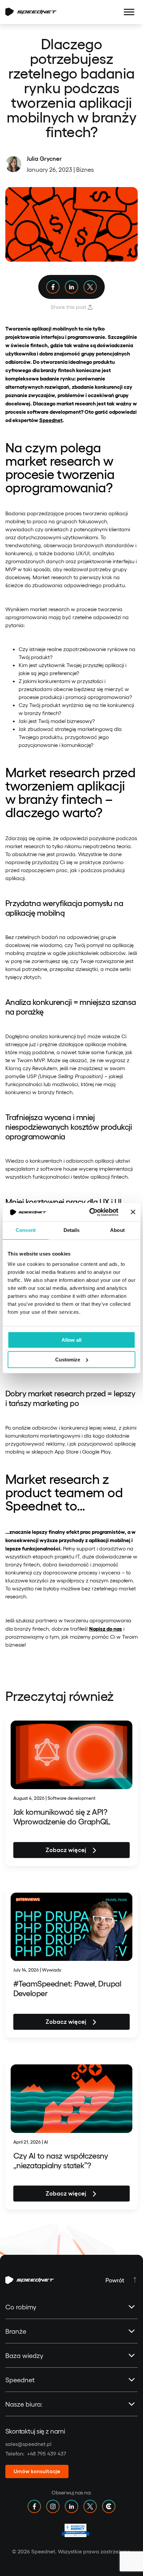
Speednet (20, 2380)
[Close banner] (133, 1212)
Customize (68, 1360)
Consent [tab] (26, 1230)
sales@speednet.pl (28, 2444)
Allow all (71, 1340)
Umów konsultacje (37, 2471)
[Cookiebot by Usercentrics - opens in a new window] (90, 1212)
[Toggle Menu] (129, 12)
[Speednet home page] (31, 12)
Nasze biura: (24, 2404)
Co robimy (21, 2307)
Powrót (115, 2280)
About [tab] (117, 1230)
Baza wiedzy (24, 2355)
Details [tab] (72, 1230)
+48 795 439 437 (47, 2453)
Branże (16, 2331)
